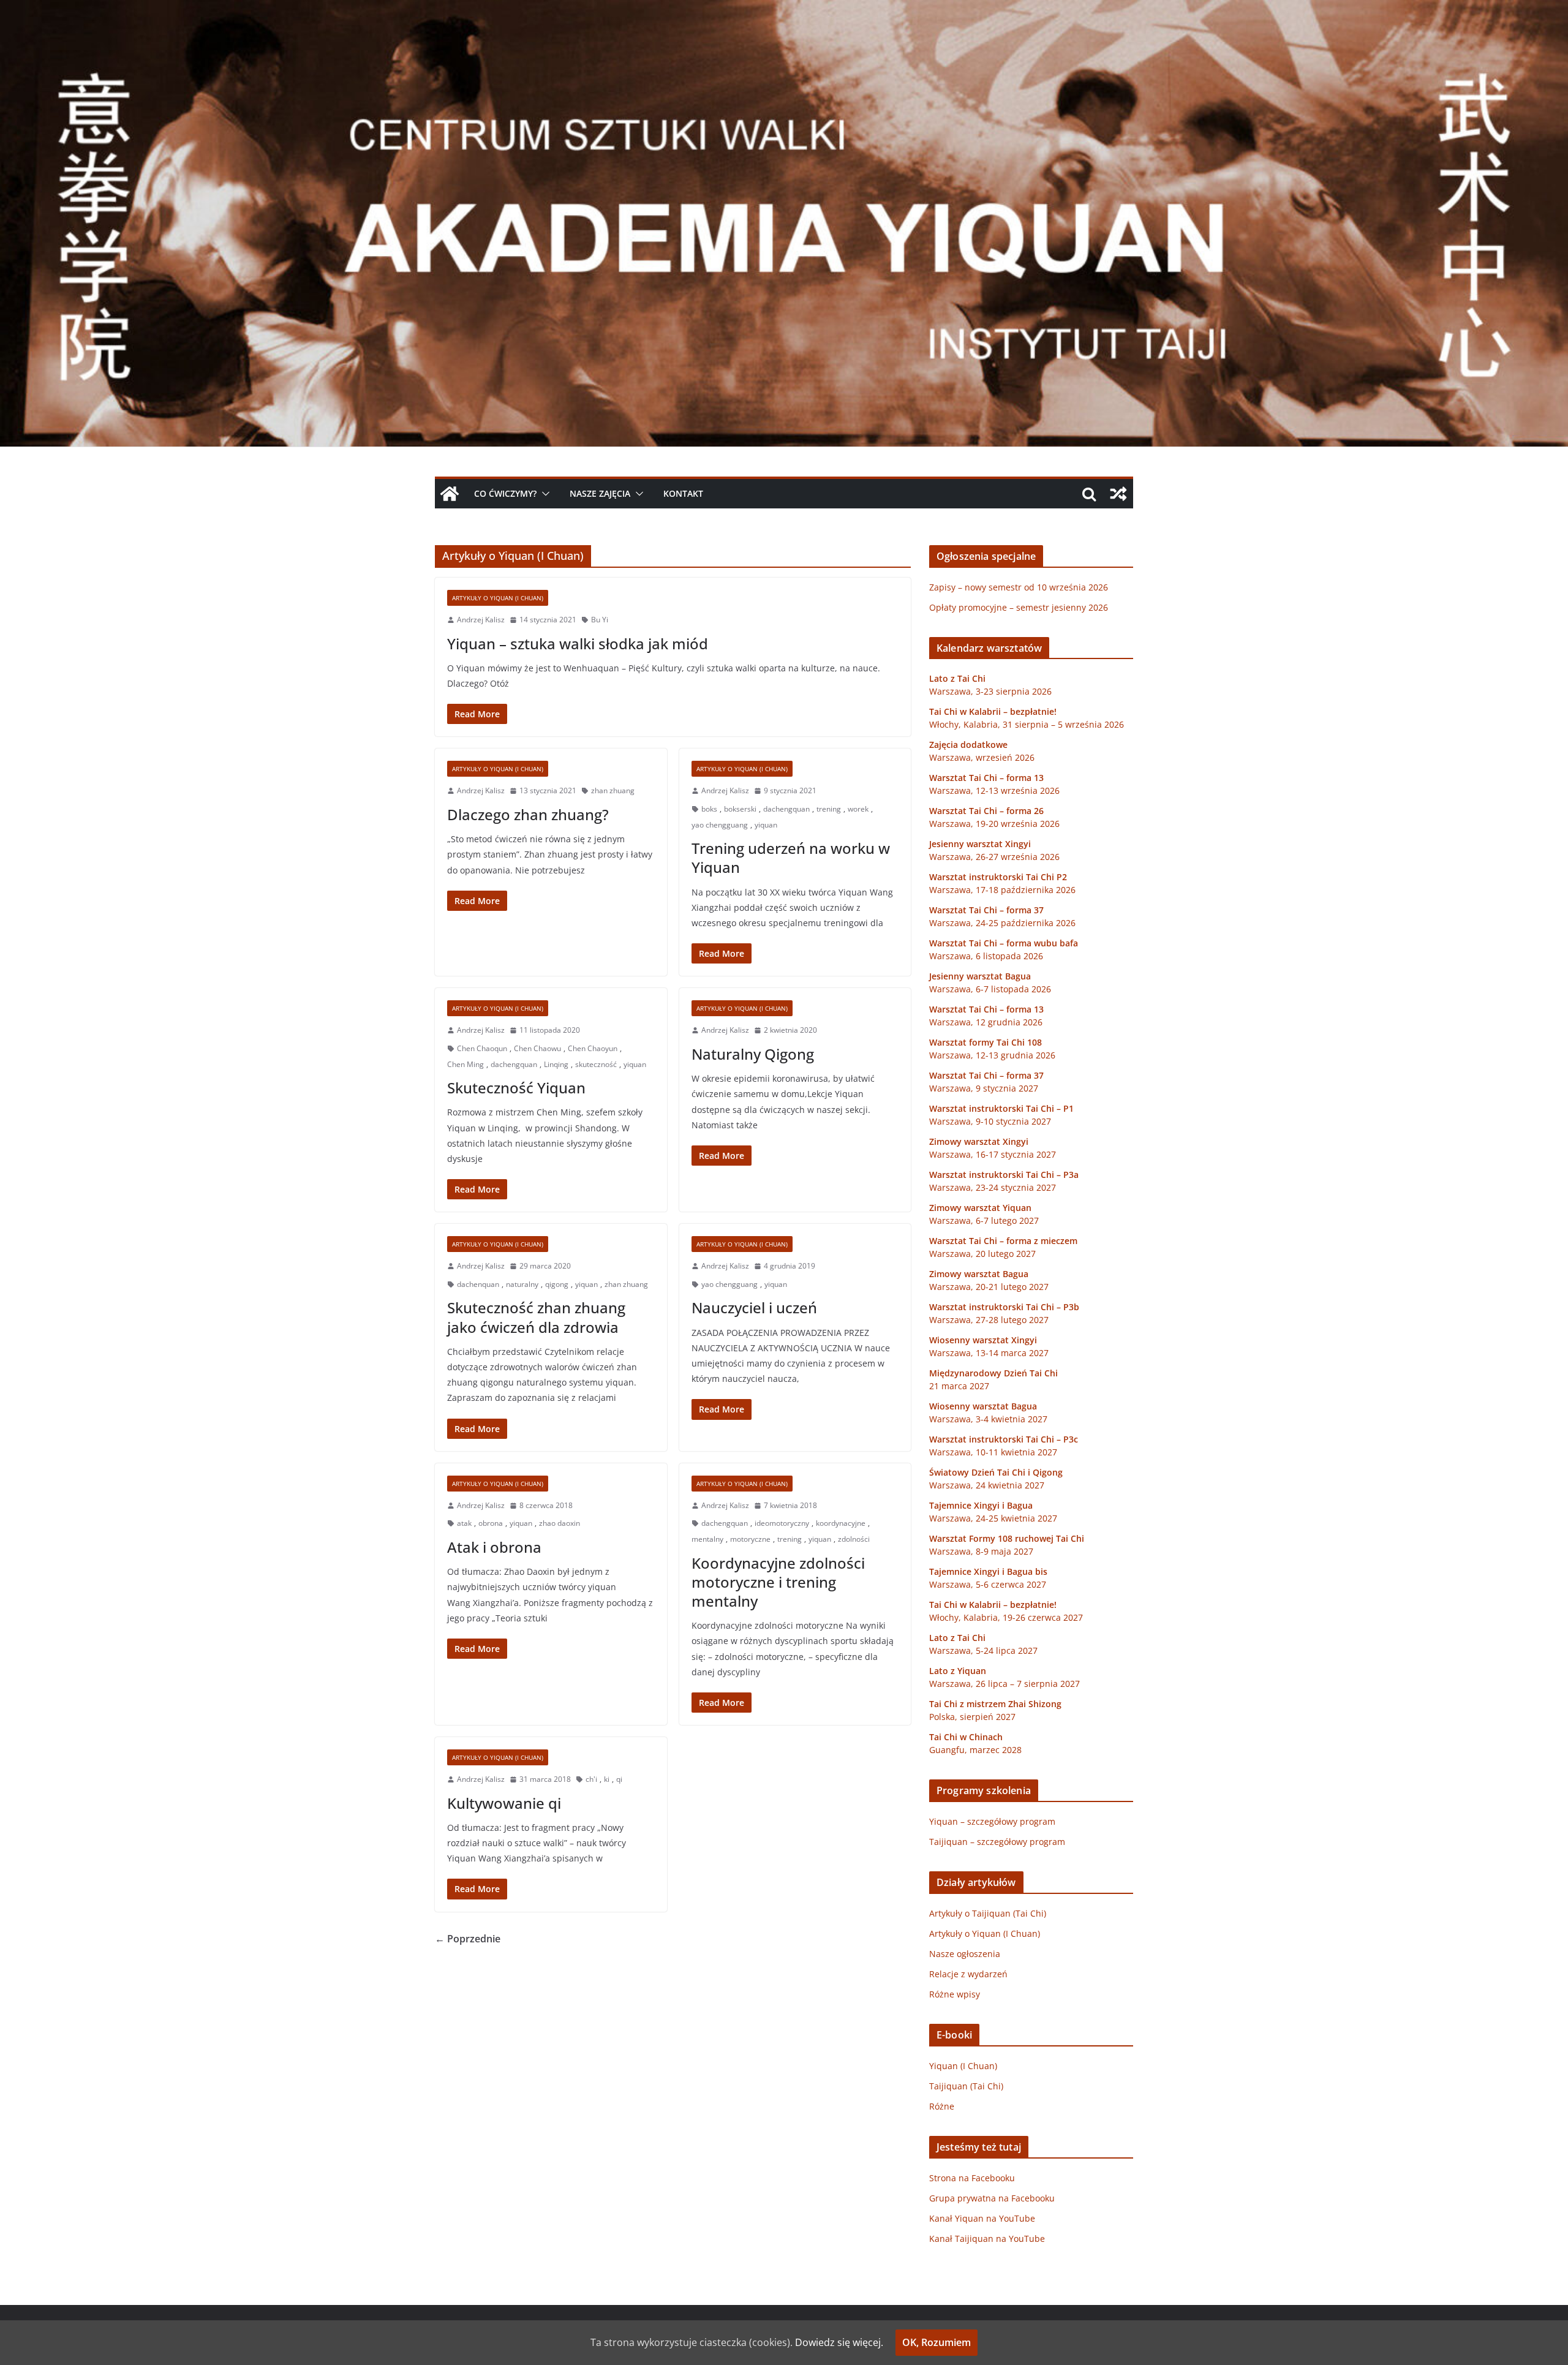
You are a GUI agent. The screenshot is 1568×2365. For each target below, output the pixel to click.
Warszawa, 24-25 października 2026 (1002, 923)
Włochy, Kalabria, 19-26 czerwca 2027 (1006, 1617)
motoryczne (750, 1539)
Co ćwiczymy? (505, 493)
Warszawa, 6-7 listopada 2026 (990, 989)
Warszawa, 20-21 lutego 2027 (989, 1287)
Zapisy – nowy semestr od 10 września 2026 (1019, 587)
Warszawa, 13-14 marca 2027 (989, 1353)
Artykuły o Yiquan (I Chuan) (498, 598)
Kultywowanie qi (504, 1803)
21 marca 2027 (959, 1386)
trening (829, 809)
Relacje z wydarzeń (968, 1974)
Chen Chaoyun (593, 1048)
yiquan (766, 825)
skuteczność (596, 1064)
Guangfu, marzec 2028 (975, 1750)
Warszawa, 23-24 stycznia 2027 (993, 1187)
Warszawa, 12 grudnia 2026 (986, 1022)
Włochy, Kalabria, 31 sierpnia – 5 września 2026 (1027, 724)
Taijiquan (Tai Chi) (966, 2086)
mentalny (707, 1539)
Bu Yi (600, 620)
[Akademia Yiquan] (784, 9)
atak (464, 1523)
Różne (942, 2106)
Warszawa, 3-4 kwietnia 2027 (988, 1419)
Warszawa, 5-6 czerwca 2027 (988, 1584)
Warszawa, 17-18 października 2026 (1002, 890)
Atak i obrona (494, 1547)
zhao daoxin (560, 1523)
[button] (543, 494)
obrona (491, 1523)
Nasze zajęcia (600, 493)
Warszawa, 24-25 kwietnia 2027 (993, 1518)
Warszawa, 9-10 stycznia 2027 (990, 1121)
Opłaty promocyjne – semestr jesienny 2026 (1019, 607)
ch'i (591, 1779)
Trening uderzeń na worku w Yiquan (791, 858)
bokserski (740, 809)
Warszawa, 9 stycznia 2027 (984, 1088)
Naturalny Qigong (753, 1054)
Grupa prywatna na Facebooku (992, 2198)
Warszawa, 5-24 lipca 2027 (983, 1650)
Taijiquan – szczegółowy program (997, 1842)
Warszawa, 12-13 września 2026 (994, 790)
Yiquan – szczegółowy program (992, 1821)
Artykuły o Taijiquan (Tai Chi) (988, 1913)
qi (619, 1779)
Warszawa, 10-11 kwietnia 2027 (993, 1452)
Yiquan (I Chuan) (963, 2066)
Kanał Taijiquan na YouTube (987, 2239)
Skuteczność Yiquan (516, 1088)
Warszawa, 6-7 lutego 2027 (984, 1220)
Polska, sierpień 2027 (972, 1717)
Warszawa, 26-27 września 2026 (994, 857)
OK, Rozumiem (937, 2342)
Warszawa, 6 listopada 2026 (986, 956)
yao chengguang (720, 825)
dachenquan (478, 1284)
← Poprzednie (468, 1939)
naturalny (522, 1284)
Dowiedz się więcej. (839, 2342)
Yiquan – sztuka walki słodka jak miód (578, 643)
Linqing (556, 1064)
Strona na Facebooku (972, 2178)
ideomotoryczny (782, 1523)
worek (858, 809)
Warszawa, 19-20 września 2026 (994, 824)
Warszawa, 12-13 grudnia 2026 (992, 1055)
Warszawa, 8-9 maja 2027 (981, 1551)
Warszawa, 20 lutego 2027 (982, 1254)
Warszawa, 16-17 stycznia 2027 (993, 1154)
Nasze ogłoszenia (965, 1954)
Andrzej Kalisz (481, 620)
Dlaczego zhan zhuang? (528, 814)
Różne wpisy (955, 1994)
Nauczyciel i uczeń (754, 1307)
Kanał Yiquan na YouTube (982, 2218)
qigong (557, 1284)
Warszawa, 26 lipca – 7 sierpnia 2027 (1005, 1684)
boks (709, 809)
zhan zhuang (613, 790)
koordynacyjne (841, 1523)
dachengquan (786, 809)
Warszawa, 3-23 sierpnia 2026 (990, 691)
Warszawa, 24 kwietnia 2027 (987, 1485)
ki (607, 1779)
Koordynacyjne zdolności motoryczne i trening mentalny (778, 1582)
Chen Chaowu (537, 1048)
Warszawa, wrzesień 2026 (982, 757)
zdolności (854, 1539)
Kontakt (683, 493)
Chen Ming (466, 1064)
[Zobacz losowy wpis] (1118, 494)
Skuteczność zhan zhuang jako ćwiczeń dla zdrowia (536, 1317)
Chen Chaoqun (482, 1048)
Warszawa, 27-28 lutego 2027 (989, 1320)
